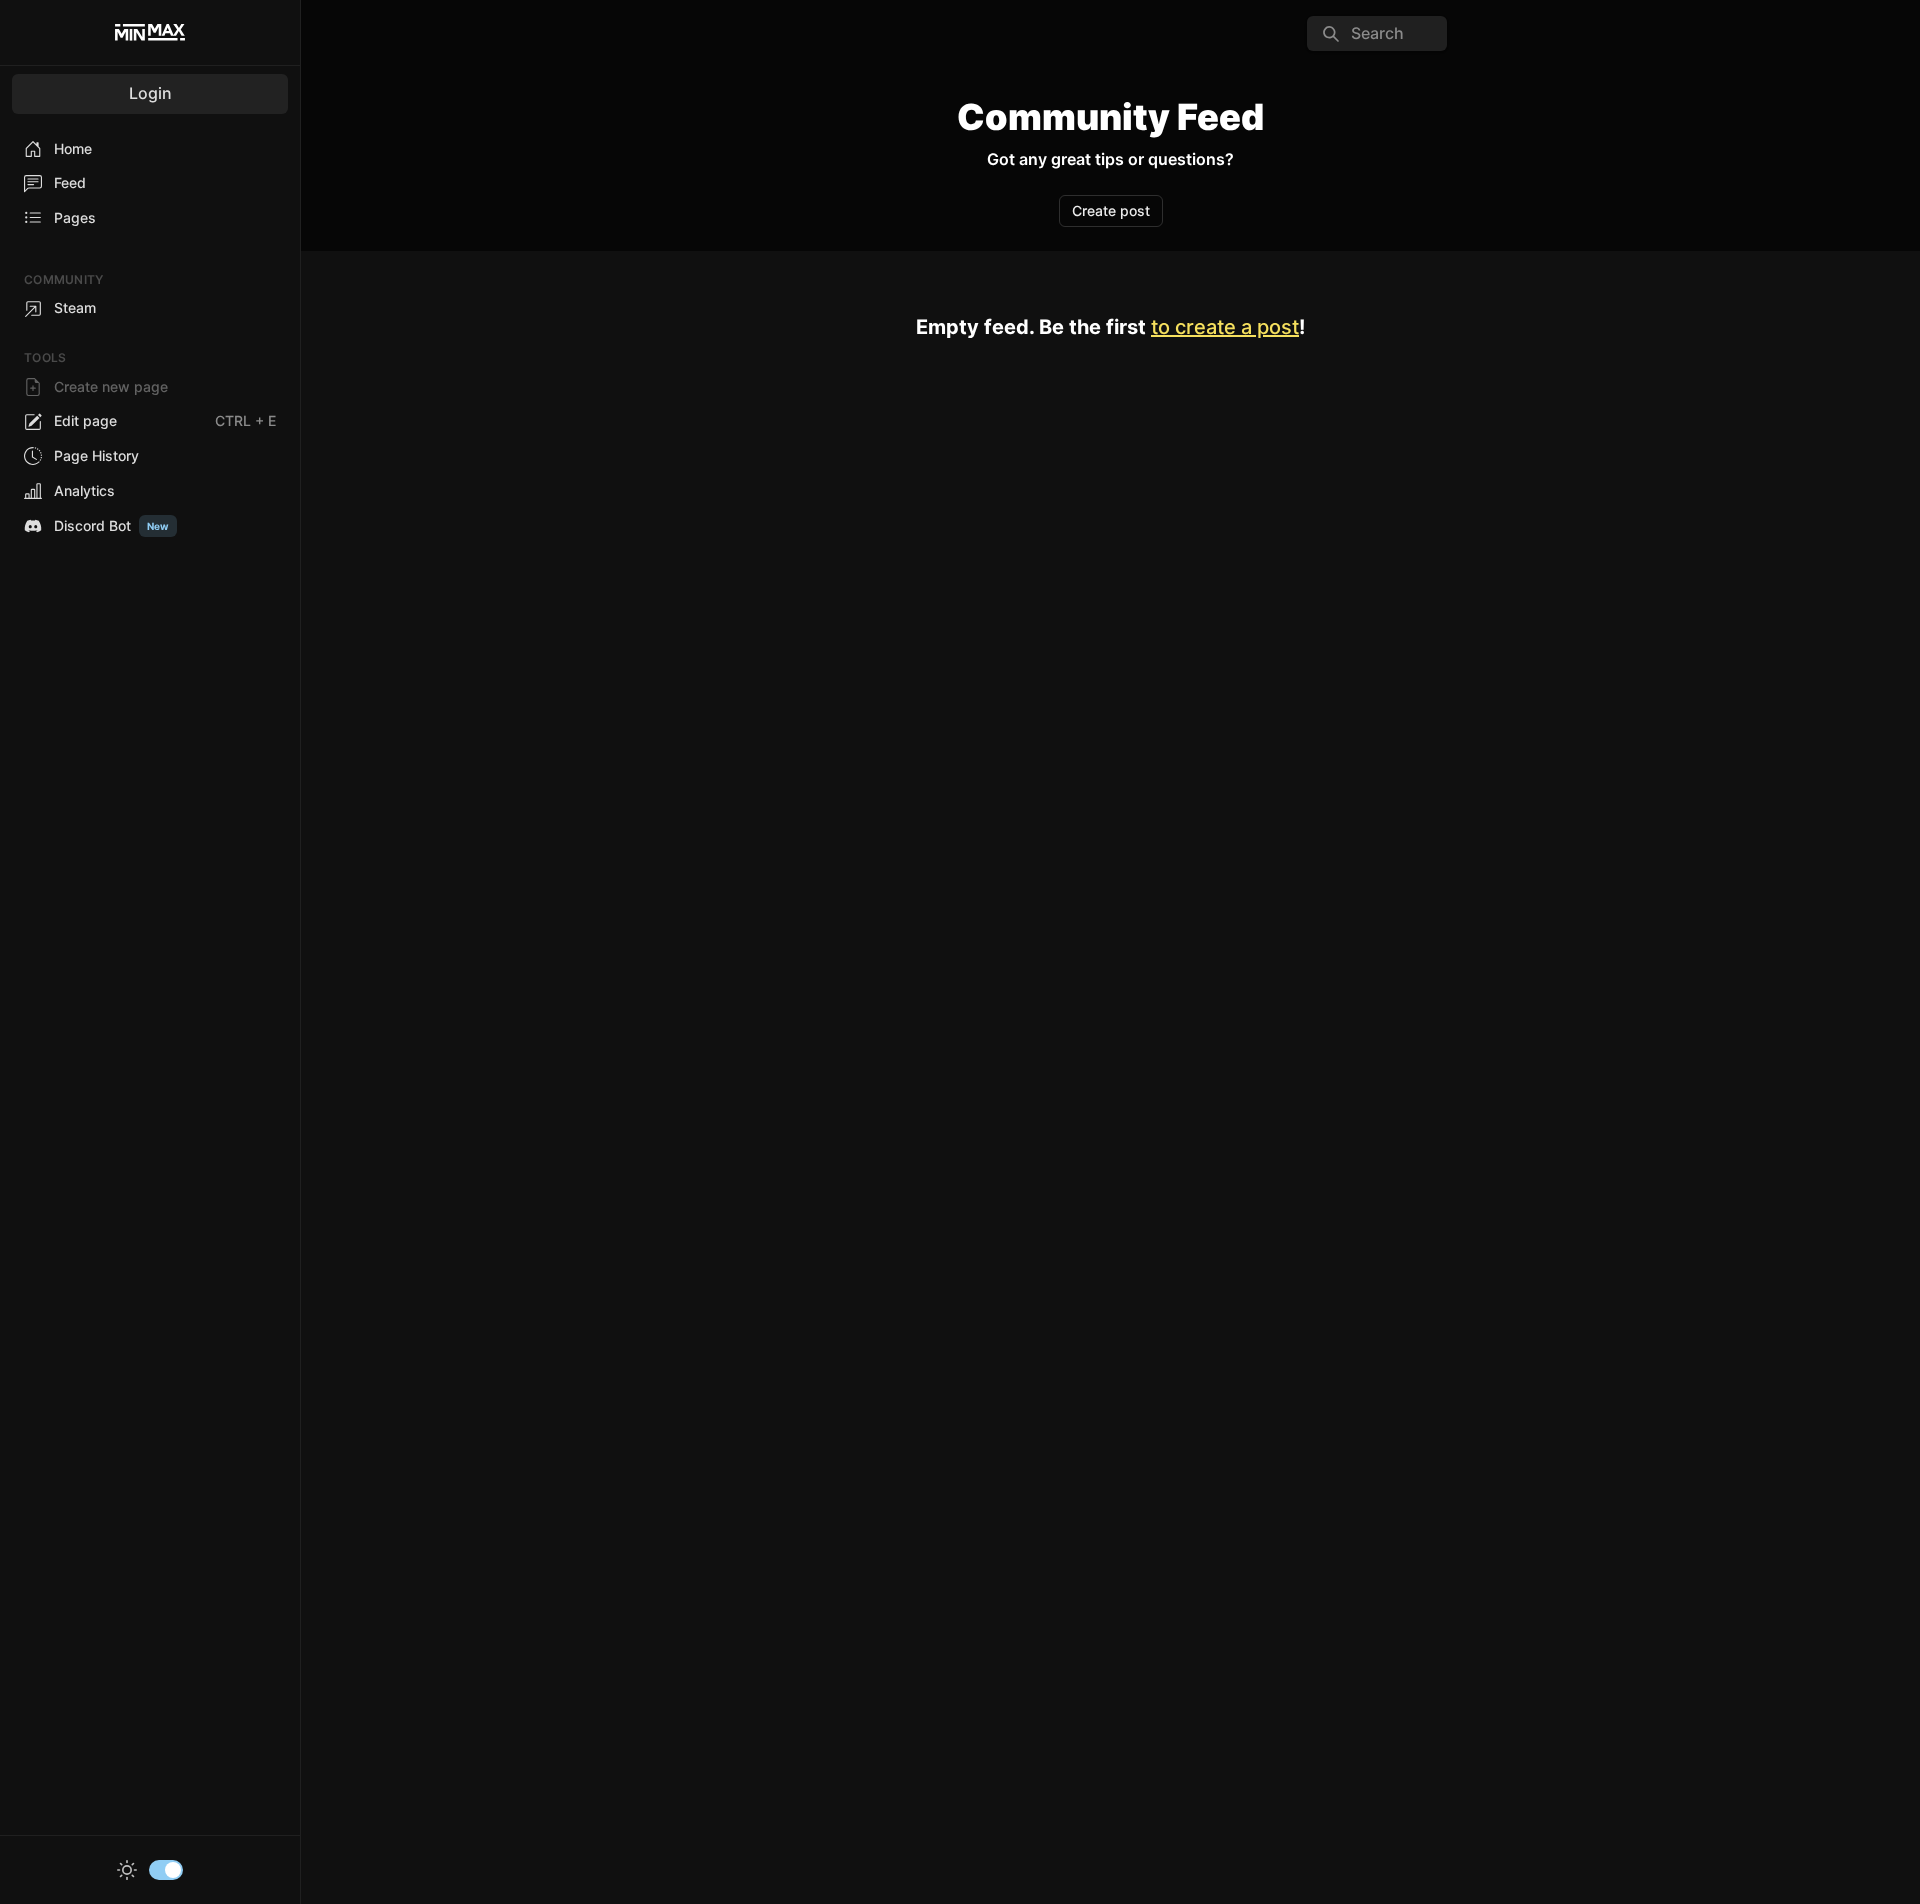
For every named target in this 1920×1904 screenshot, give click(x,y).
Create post (1111, 210)
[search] (1377, 33)
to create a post (1225, 327)
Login (150, 93)
